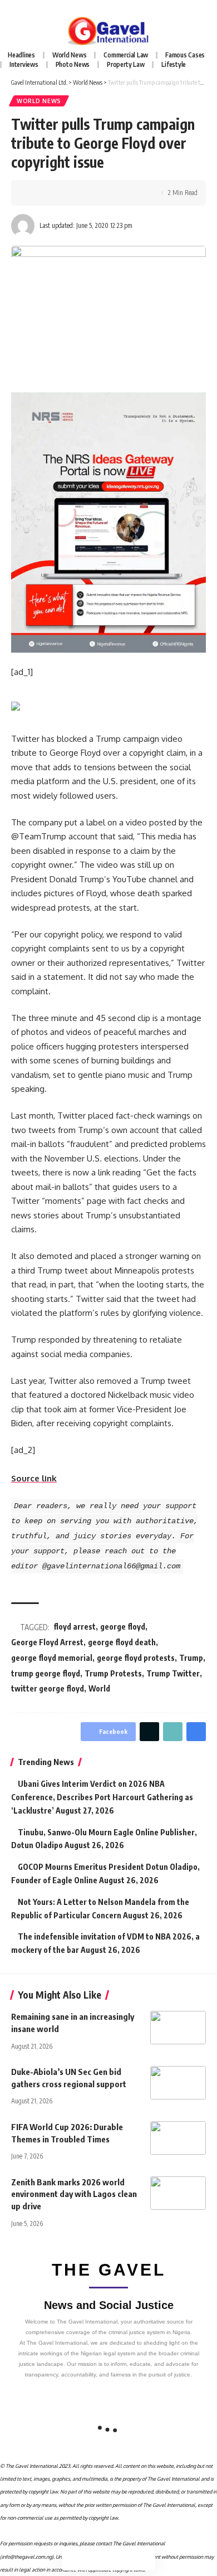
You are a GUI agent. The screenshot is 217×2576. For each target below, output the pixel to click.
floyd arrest (75, 1627)
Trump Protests (113, 1673)
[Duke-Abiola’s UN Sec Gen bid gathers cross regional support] (178, 2083)
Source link (34, 1478)
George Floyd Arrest (47, 1642)
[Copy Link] (71, 193)
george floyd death (122, 1642)
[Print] (88, 193)
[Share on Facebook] (36, 193)
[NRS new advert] (108, 521)
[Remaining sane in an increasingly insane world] (178, 2028)
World (99, 1688)
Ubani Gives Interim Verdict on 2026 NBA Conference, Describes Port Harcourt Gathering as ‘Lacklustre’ (102, 1797)
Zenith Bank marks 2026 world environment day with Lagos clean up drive (74, 2194)
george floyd (123, 1627)
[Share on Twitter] (53, 193)
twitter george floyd (48, 1688)
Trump (191, 1658)
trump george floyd (46, 1673)
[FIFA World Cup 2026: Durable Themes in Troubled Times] (178, 2138)
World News (39, 101)
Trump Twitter (173, 1673)
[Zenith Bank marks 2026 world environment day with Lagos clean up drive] (178, 2193)
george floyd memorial (52, 1658)
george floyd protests (136, 1658)
